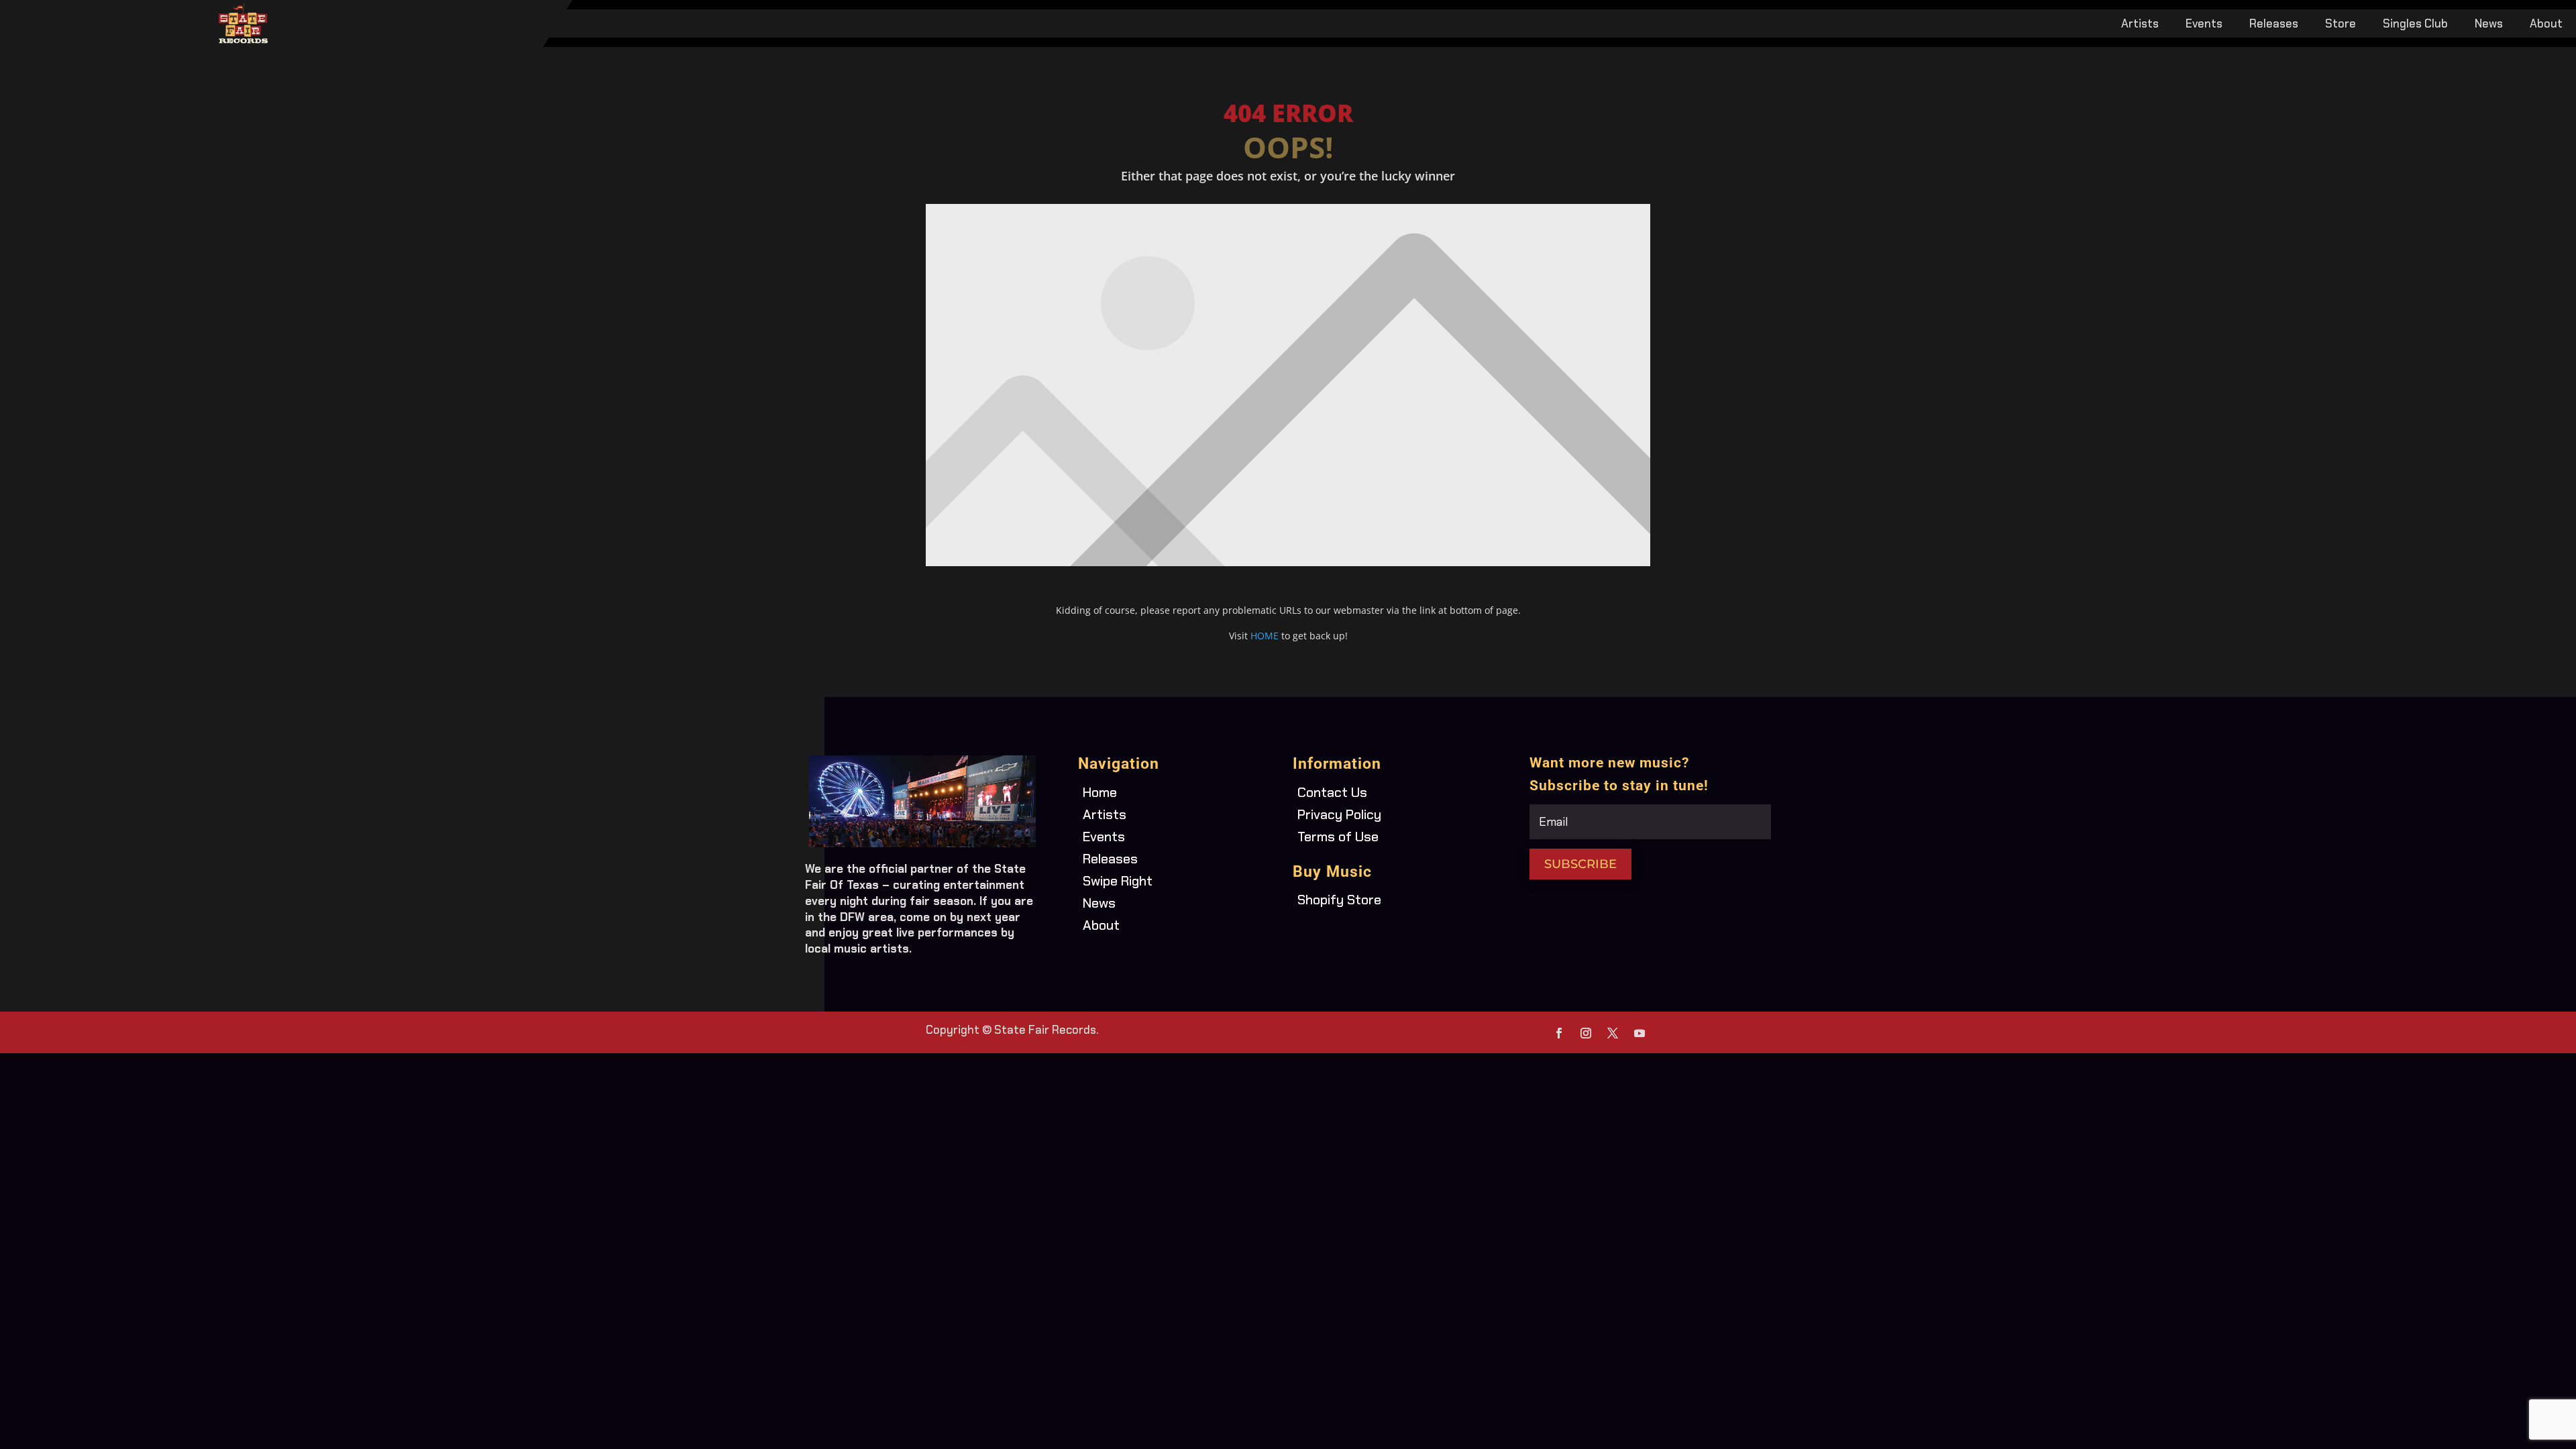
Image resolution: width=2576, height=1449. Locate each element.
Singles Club (2415, 25)
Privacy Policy (1339, 814)
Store (2341, 25)
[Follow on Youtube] (1640, 1033)
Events (2204, 25)
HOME (1265, 636)
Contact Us (1332, 792)
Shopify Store (1339, 900)
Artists (2140, 25)
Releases (2274, 25)
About (2546, 25)
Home (1100, 792)
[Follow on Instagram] (1586, 1033)
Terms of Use (1338, 837)
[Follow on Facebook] (1559, 1033)
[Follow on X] (1613, 1033)
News (2489, 25)
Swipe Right (1118, 881)
